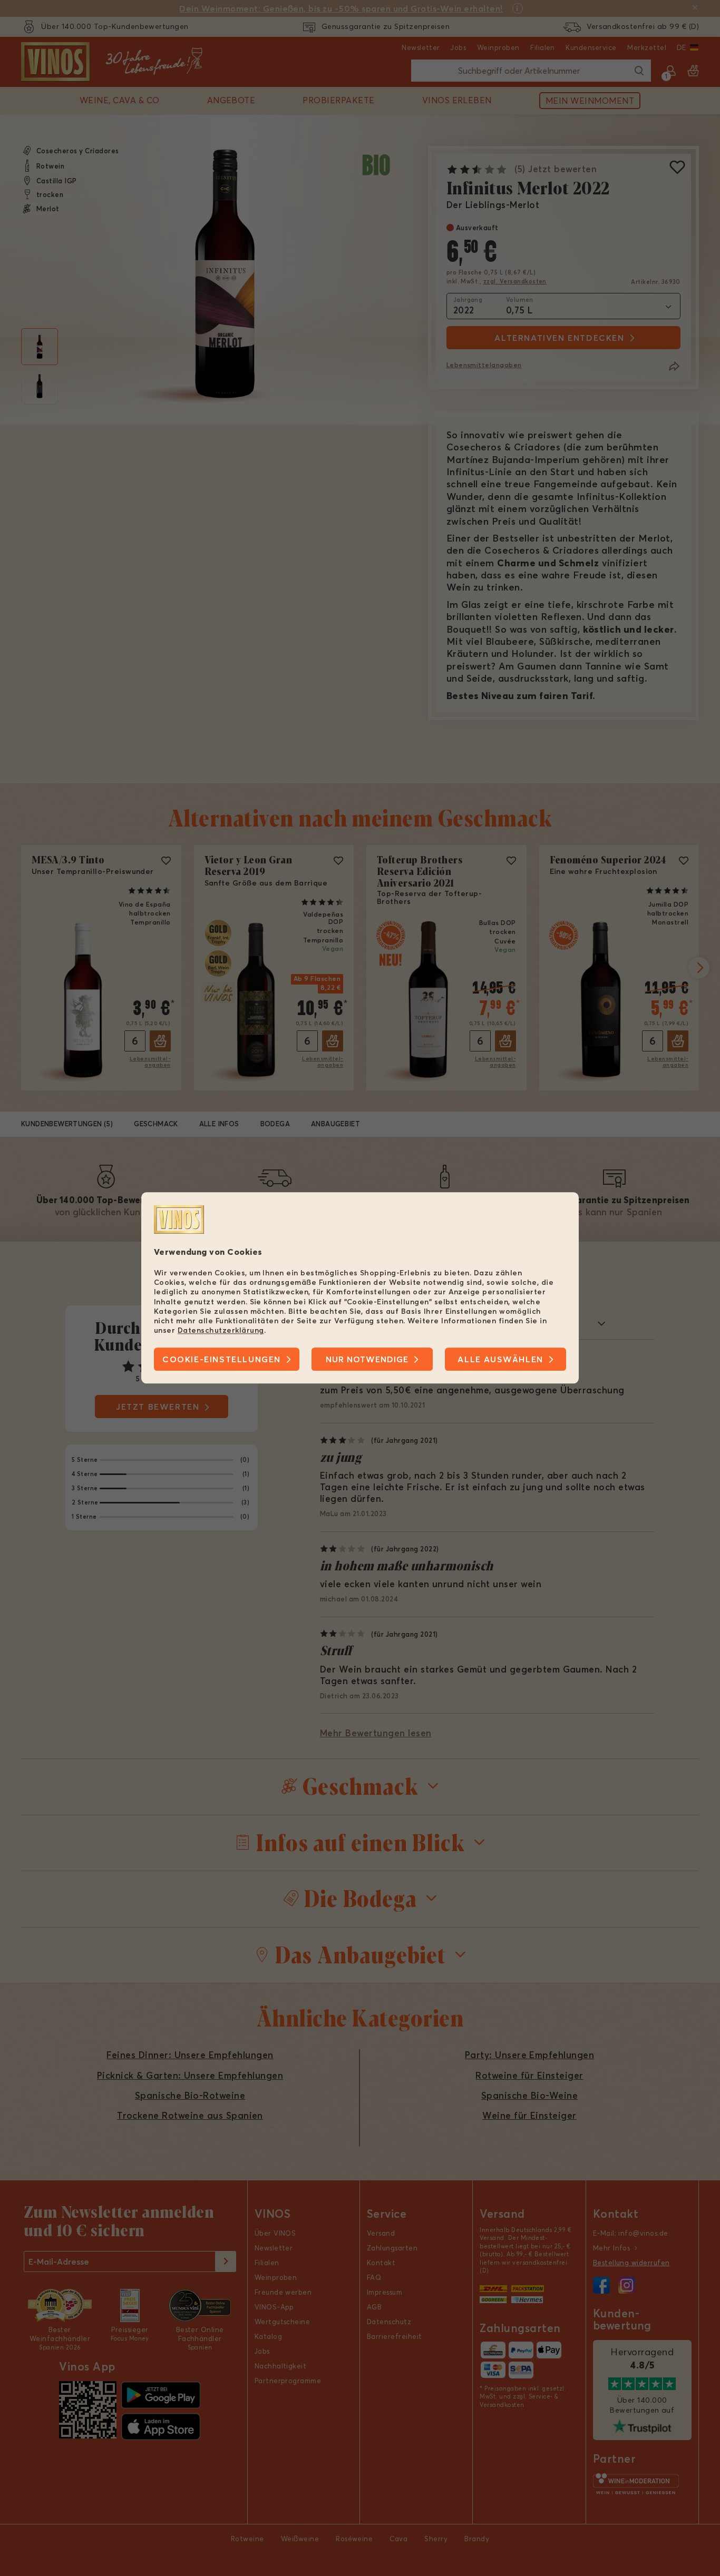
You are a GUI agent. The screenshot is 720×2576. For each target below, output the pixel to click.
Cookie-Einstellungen (222, 1360)
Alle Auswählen (500, 1360)
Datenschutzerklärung (221, 1330)
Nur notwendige (367, 1360)
